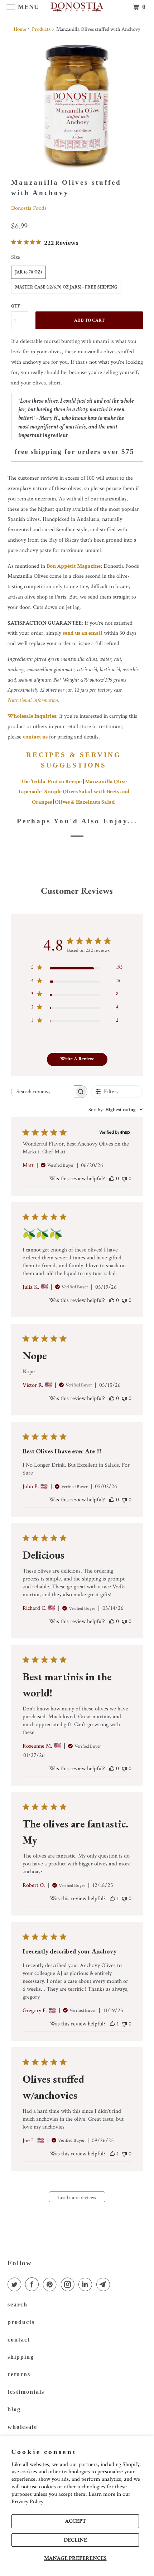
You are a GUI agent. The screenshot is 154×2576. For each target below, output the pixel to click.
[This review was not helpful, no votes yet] (124, 1179)
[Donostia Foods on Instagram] (69, 2285)
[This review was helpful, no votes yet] (112, 1179)
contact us (35, 737)
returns (19, 2374)
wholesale (22, 2427)
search (18, 2304)
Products (41, 29)
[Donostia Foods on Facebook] (33, 2285)
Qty (16, 306)
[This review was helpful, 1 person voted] (112, 1899)
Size (16, 257)
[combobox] (116, 1110)
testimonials (26, 2392)
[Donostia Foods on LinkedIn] (87, 2285)
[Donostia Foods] (77, 7)
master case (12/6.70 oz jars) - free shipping (66, 287)
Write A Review (77, 1059)
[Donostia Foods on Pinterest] (51, 2285)
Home (20, 29)
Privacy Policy (27, 2502)
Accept (75, 2521)
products (21, 2322)
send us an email (83, 633)
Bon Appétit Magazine (74, 566)
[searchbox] (43, 1091)
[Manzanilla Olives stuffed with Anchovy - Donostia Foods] (77, 106)
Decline (75, 2540)
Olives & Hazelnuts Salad (85, 802)
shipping (21, 2357)
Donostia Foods (29, 208)
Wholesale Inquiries (32, 716)
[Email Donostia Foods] (105, 2285)
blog (14, 2409)
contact (19, 2340)
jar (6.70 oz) (28, 272)
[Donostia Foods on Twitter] (16, 2285)
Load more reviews (77, 2198)
